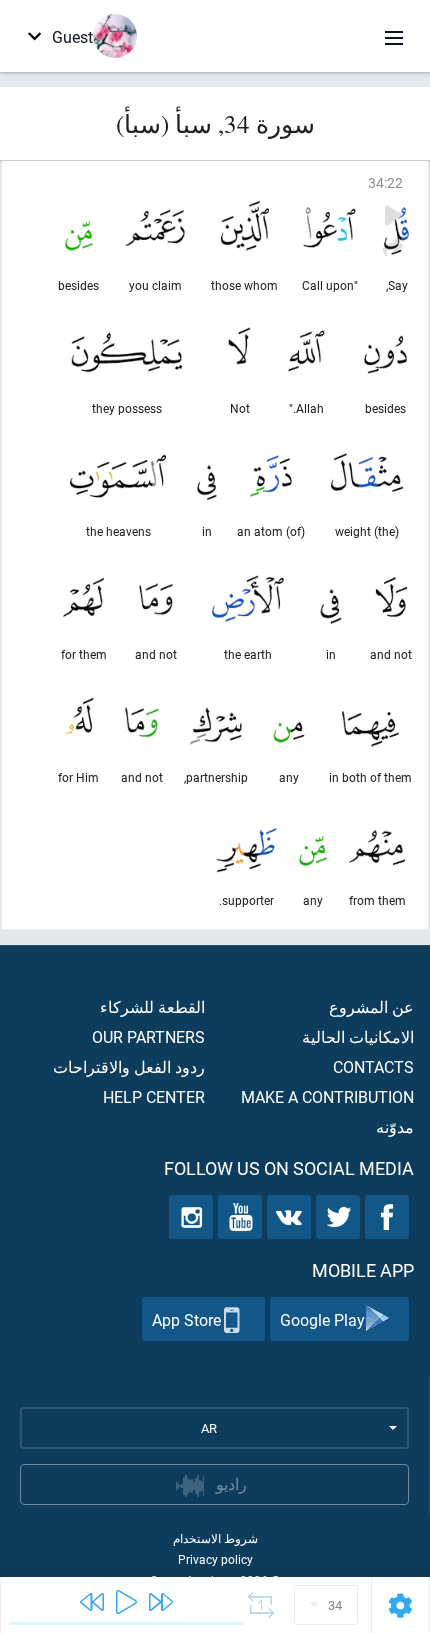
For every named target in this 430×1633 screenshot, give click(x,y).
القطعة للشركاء (152, 1006)
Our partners (148, 1036)
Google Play (322, 1319)
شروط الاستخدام (215, 1538)
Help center (154, 1096)
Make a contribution (327, 1096)
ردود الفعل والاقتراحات (129, 1066)
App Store (186, 1319)
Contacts (373, 1066)
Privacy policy (215, 1559)
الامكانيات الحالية (358, 1036)
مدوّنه (395, 1126)
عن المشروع (371, 1006)
